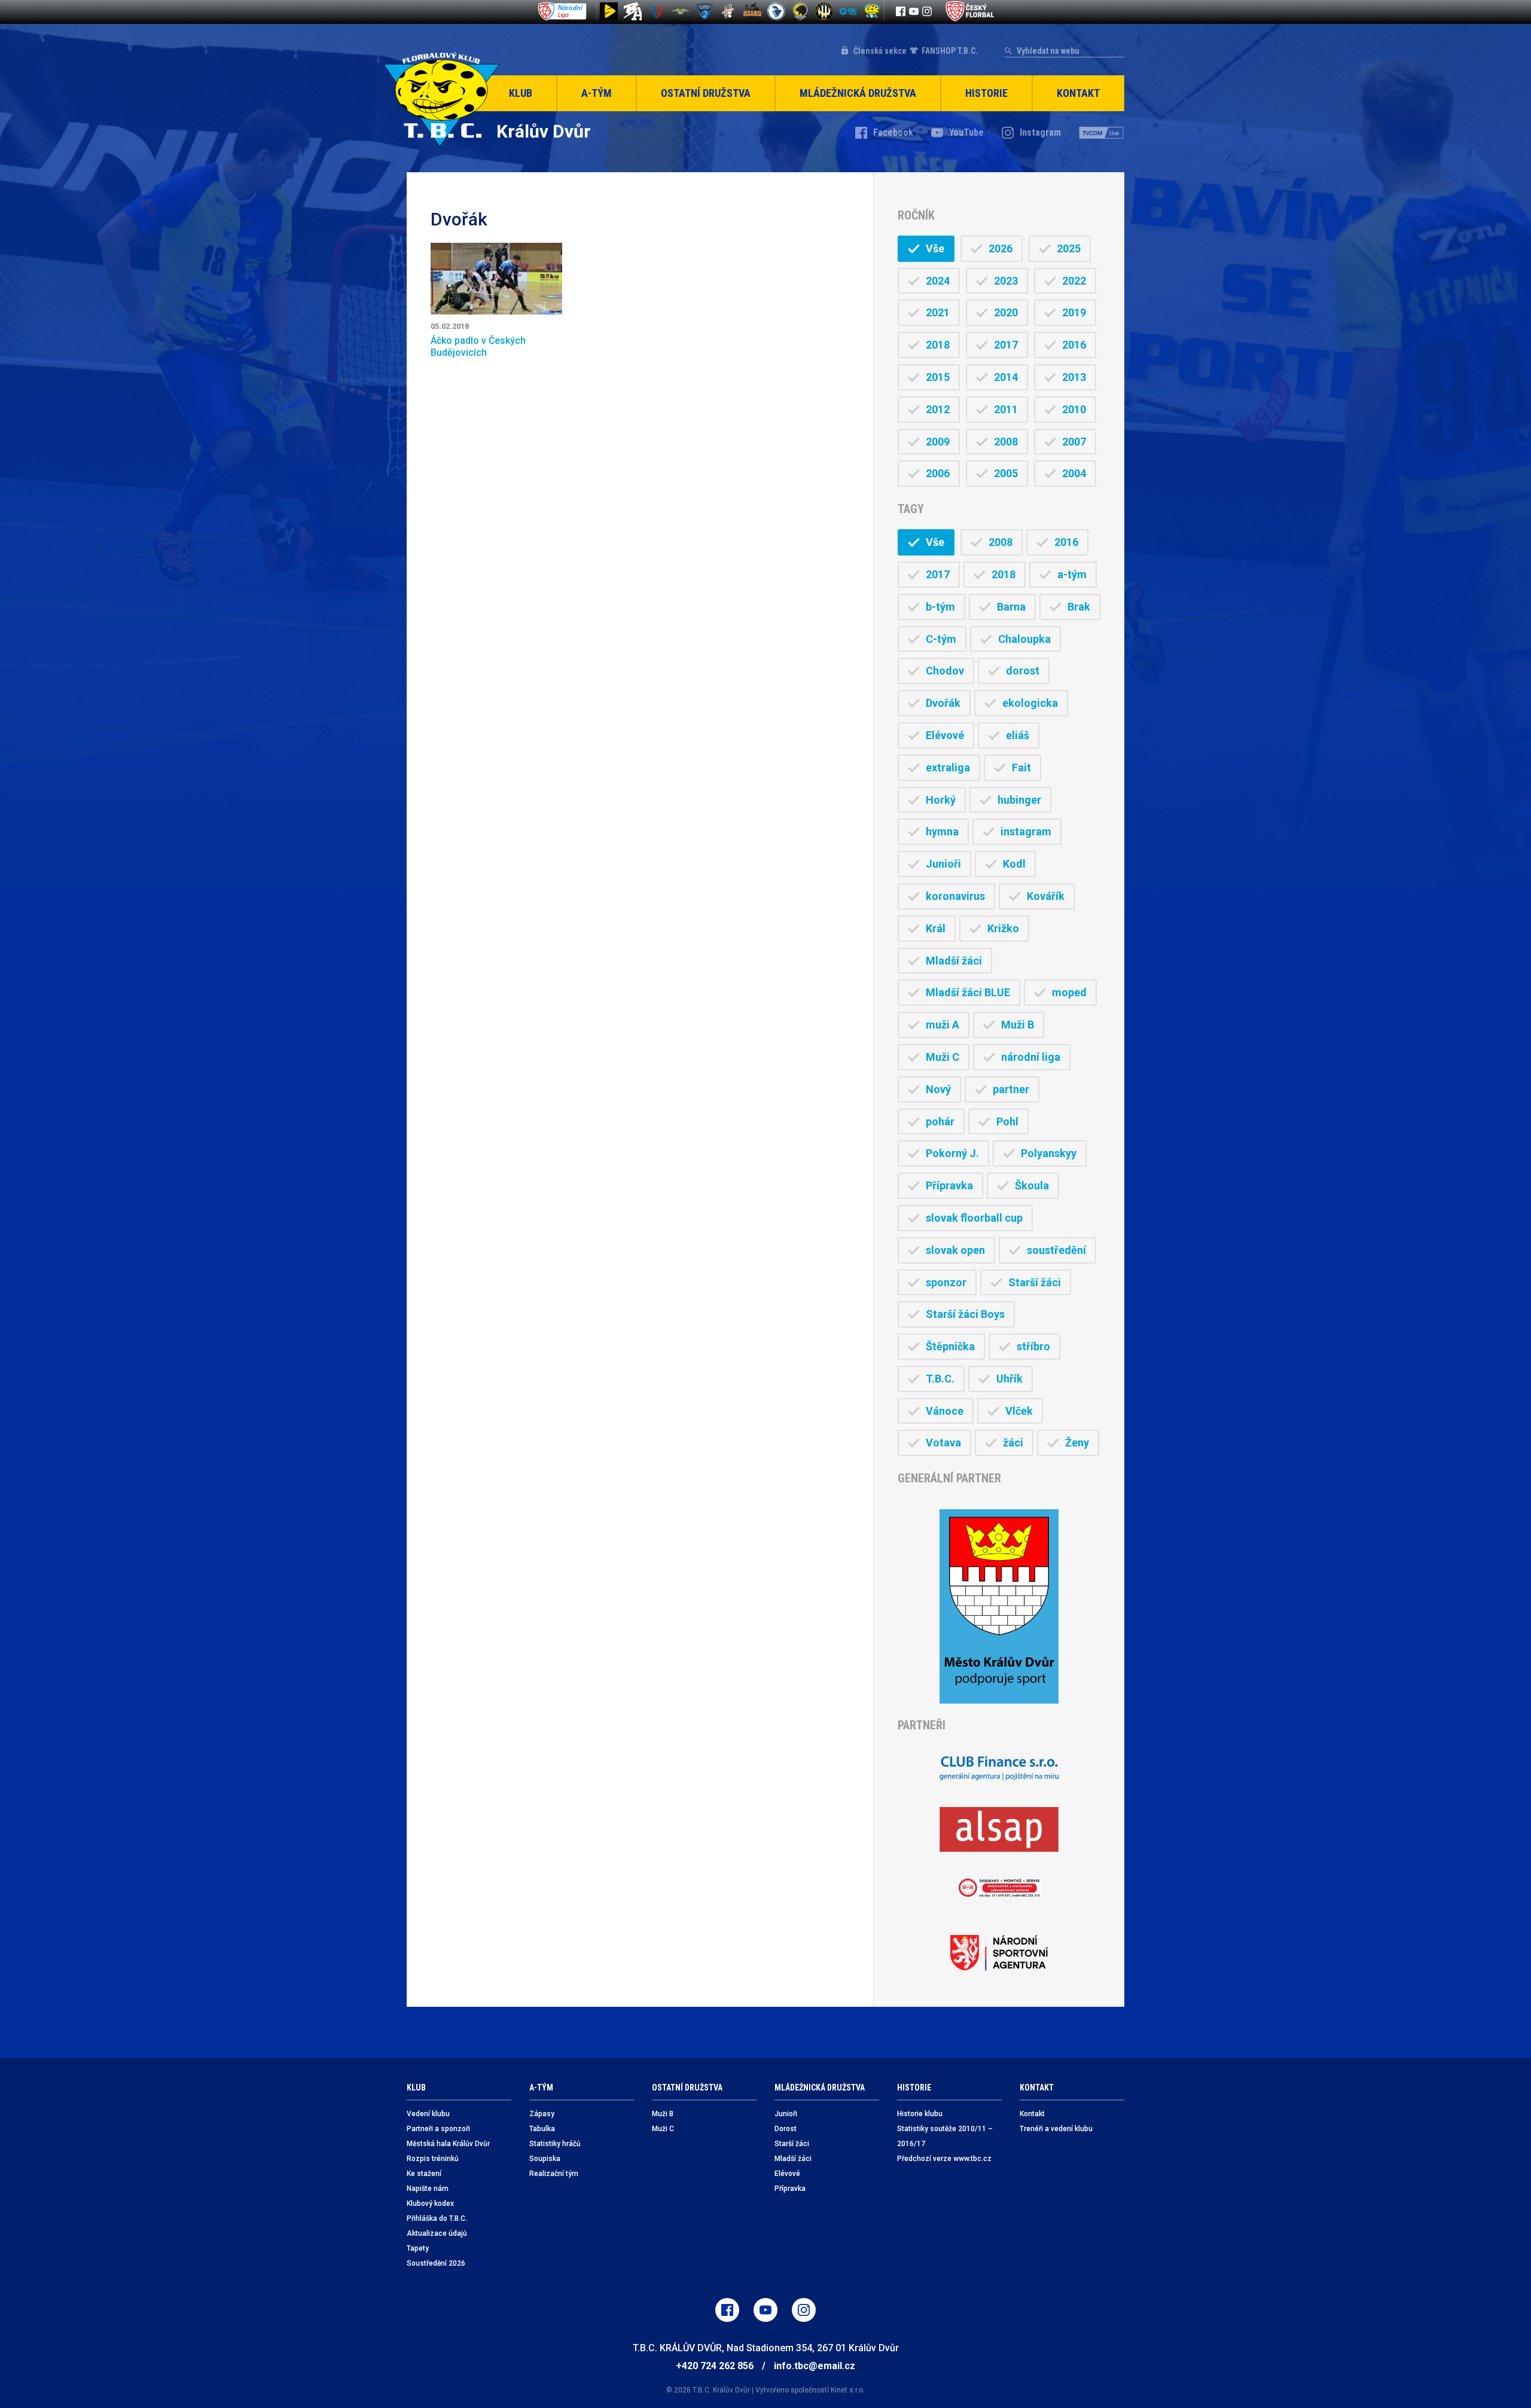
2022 (1074, 281)
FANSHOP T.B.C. (950, 51)
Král (936, 928)
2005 (1006, 473)
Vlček (1019, 1411)
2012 (938, 409)
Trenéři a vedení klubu (1056, 2129)
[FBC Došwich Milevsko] (704, 11)
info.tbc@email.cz (815, 2366)
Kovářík (1046, 896)
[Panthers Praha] (800, 11)
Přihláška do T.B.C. (437, 2218)
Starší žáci (1035, 1282)
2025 (1069, 248)
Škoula (1032, 1185)
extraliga (948, 767)
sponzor (946, 1282)
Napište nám (428, 2189)
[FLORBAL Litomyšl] (657, 11)
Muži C (943, 1057)
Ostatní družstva (706, 93)
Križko (1003, 928)
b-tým (940, 607)
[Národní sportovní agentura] (999, 1953)
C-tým (941, 639)
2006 (938, 473)
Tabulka (542, 2129)
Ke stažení (424, 2174)
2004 (1074, 473)
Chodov (945, 671)
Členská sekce (880, 51)
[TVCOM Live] (1102, 133)
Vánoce (945, 1411)
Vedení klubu (428, 2114)
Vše (935, 248)
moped (1069, 992)
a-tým (1072, 574)
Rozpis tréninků (433, 2159)
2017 (1006, 345)
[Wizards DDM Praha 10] (752, 11)
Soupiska (545, 2159)
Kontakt (1078, 93)
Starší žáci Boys (965, 1314)
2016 (1074, 345)
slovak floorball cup (974, 1218)
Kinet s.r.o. (848, 2390)
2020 (1006, 312)
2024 (938, 281)
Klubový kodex (430, 2203)
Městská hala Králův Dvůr (448, 2144)
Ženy (1077, 1443)
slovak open (955, 1250)
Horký (941, 800)
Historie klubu (920, 2114)
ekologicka (1030, 703)
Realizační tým (554, 2174)
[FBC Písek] (681, 11)
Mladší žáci (954, 961)
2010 (1074, 409)
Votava (943, 1443)
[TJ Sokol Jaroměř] (776, 11)
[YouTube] (914, 11)
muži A (943, 1025)
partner (1011, 1089)
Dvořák (943, 703)
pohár (940, 1121)
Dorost (786, 2129)
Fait (1021, 767)
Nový (938, 1089)
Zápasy (542, 2114)
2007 (1074, 442)
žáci (1013, 1443)
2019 (1074, 312)
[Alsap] (999, 1829)
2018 (938, 345)
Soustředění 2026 (436, 2263)
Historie (986, 93)
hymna (942, 831)
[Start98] (609, 11)
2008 (1006, 442)
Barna (1011, 607)
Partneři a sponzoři (438, 2129)
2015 (938, 377)
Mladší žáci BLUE (968, 992)
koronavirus (955, 896)
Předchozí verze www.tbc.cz (944, 2159)
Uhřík (1010, 1379)
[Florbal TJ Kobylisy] (824, 11)
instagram (1026, 831)
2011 (1006, 409)
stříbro (1033, 1346)
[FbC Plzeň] (848, 11)
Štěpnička (950, 1346)
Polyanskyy (1049, 1153)
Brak (1079, 607)
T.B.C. (940, 1379)
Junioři (943, 864)
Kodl (1014, 864)
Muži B (1018, 1025)
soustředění (1056, 1250)
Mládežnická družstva (858, 93)
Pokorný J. (952, 1153)
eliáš (1018, 735)
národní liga (1031, 1057)
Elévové (945, 735)
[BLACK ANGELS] (633, 11)
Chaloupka (1024, 639)
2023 (1006, 281)
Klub (521, 93)
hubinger (1019, 800)
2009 (938, 442)
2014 (1006, 377)
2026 (1001, 248)
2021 (938, 312)
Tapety (418, 2248)
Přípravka (949, 1185)
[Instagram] (927, 11)
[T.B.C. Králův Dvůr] (872, 11)
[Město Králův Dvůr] (999, 1606)
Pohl (1007, 1121)
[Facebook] (901, 11)
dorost (1023, 671)
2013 (1074, 377)
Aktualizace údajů (437, 2233)
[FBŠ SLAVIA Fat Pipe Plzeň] (728, 11)
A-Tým (597, 93)
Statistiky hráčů (555, 2144)
